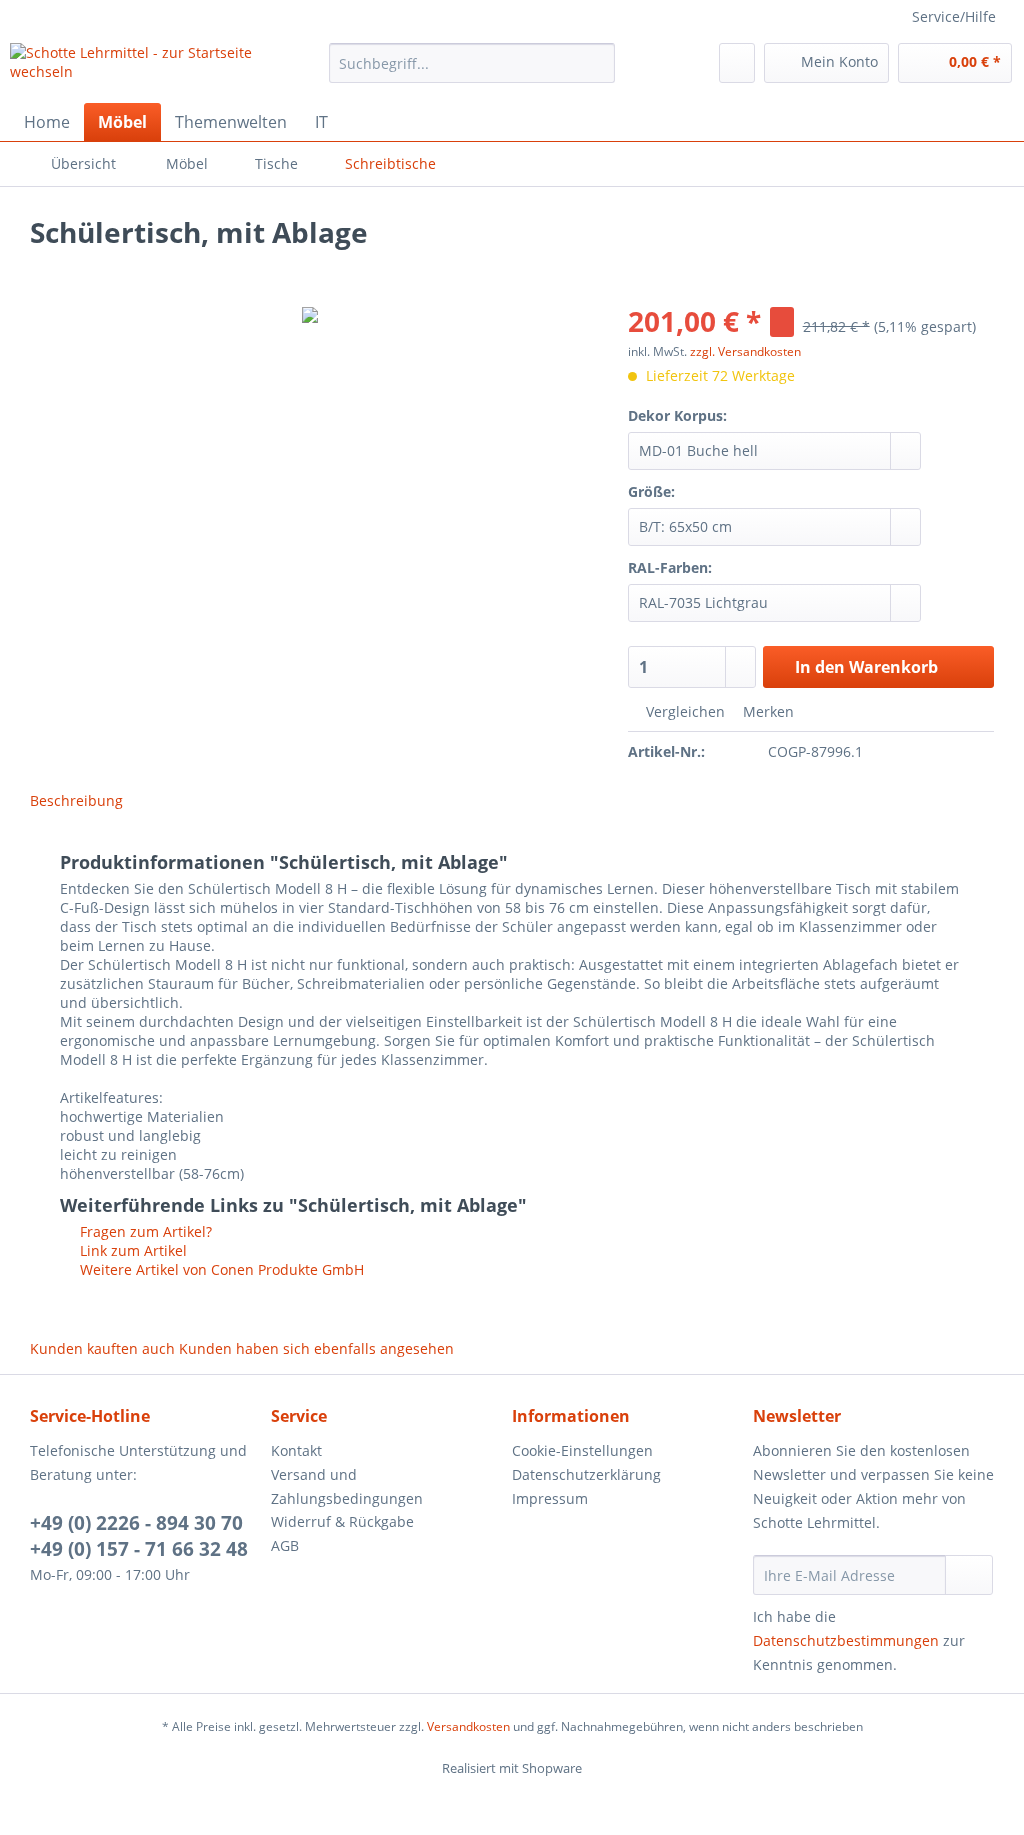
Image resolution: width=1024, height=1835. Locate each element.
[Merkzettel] (737, 63)
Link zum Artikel (131, 1250)
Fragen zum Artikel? (144, 1231)
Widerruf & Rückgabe (342, 1521)
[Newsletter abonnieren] (969, 1575)
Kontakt (296, 1450)
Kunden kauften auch (102, 1348)
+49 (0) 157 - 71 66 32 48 (139, 1549)
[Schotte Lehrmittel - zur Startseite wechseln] (132, 68)
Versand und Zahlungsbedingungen (347, 1486)
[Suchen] (596, 63)
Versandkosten (468, 1726)
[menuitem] (472, 72)
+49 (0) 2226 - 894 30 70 (136, 1523)
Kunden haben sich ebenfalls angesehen (316, 1348)
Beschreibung (76, 800)
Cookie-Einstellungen (582, 1450)
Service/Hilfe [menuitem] (954, 16)
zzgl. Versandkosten (745, 351)
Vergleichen (683, 711)
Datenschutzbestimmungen (846, 1640)
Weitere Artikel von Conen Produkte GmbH (220, 1269)
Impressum (550, 1498)
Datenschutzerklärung (586, 1474)
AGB (285, 1545)
